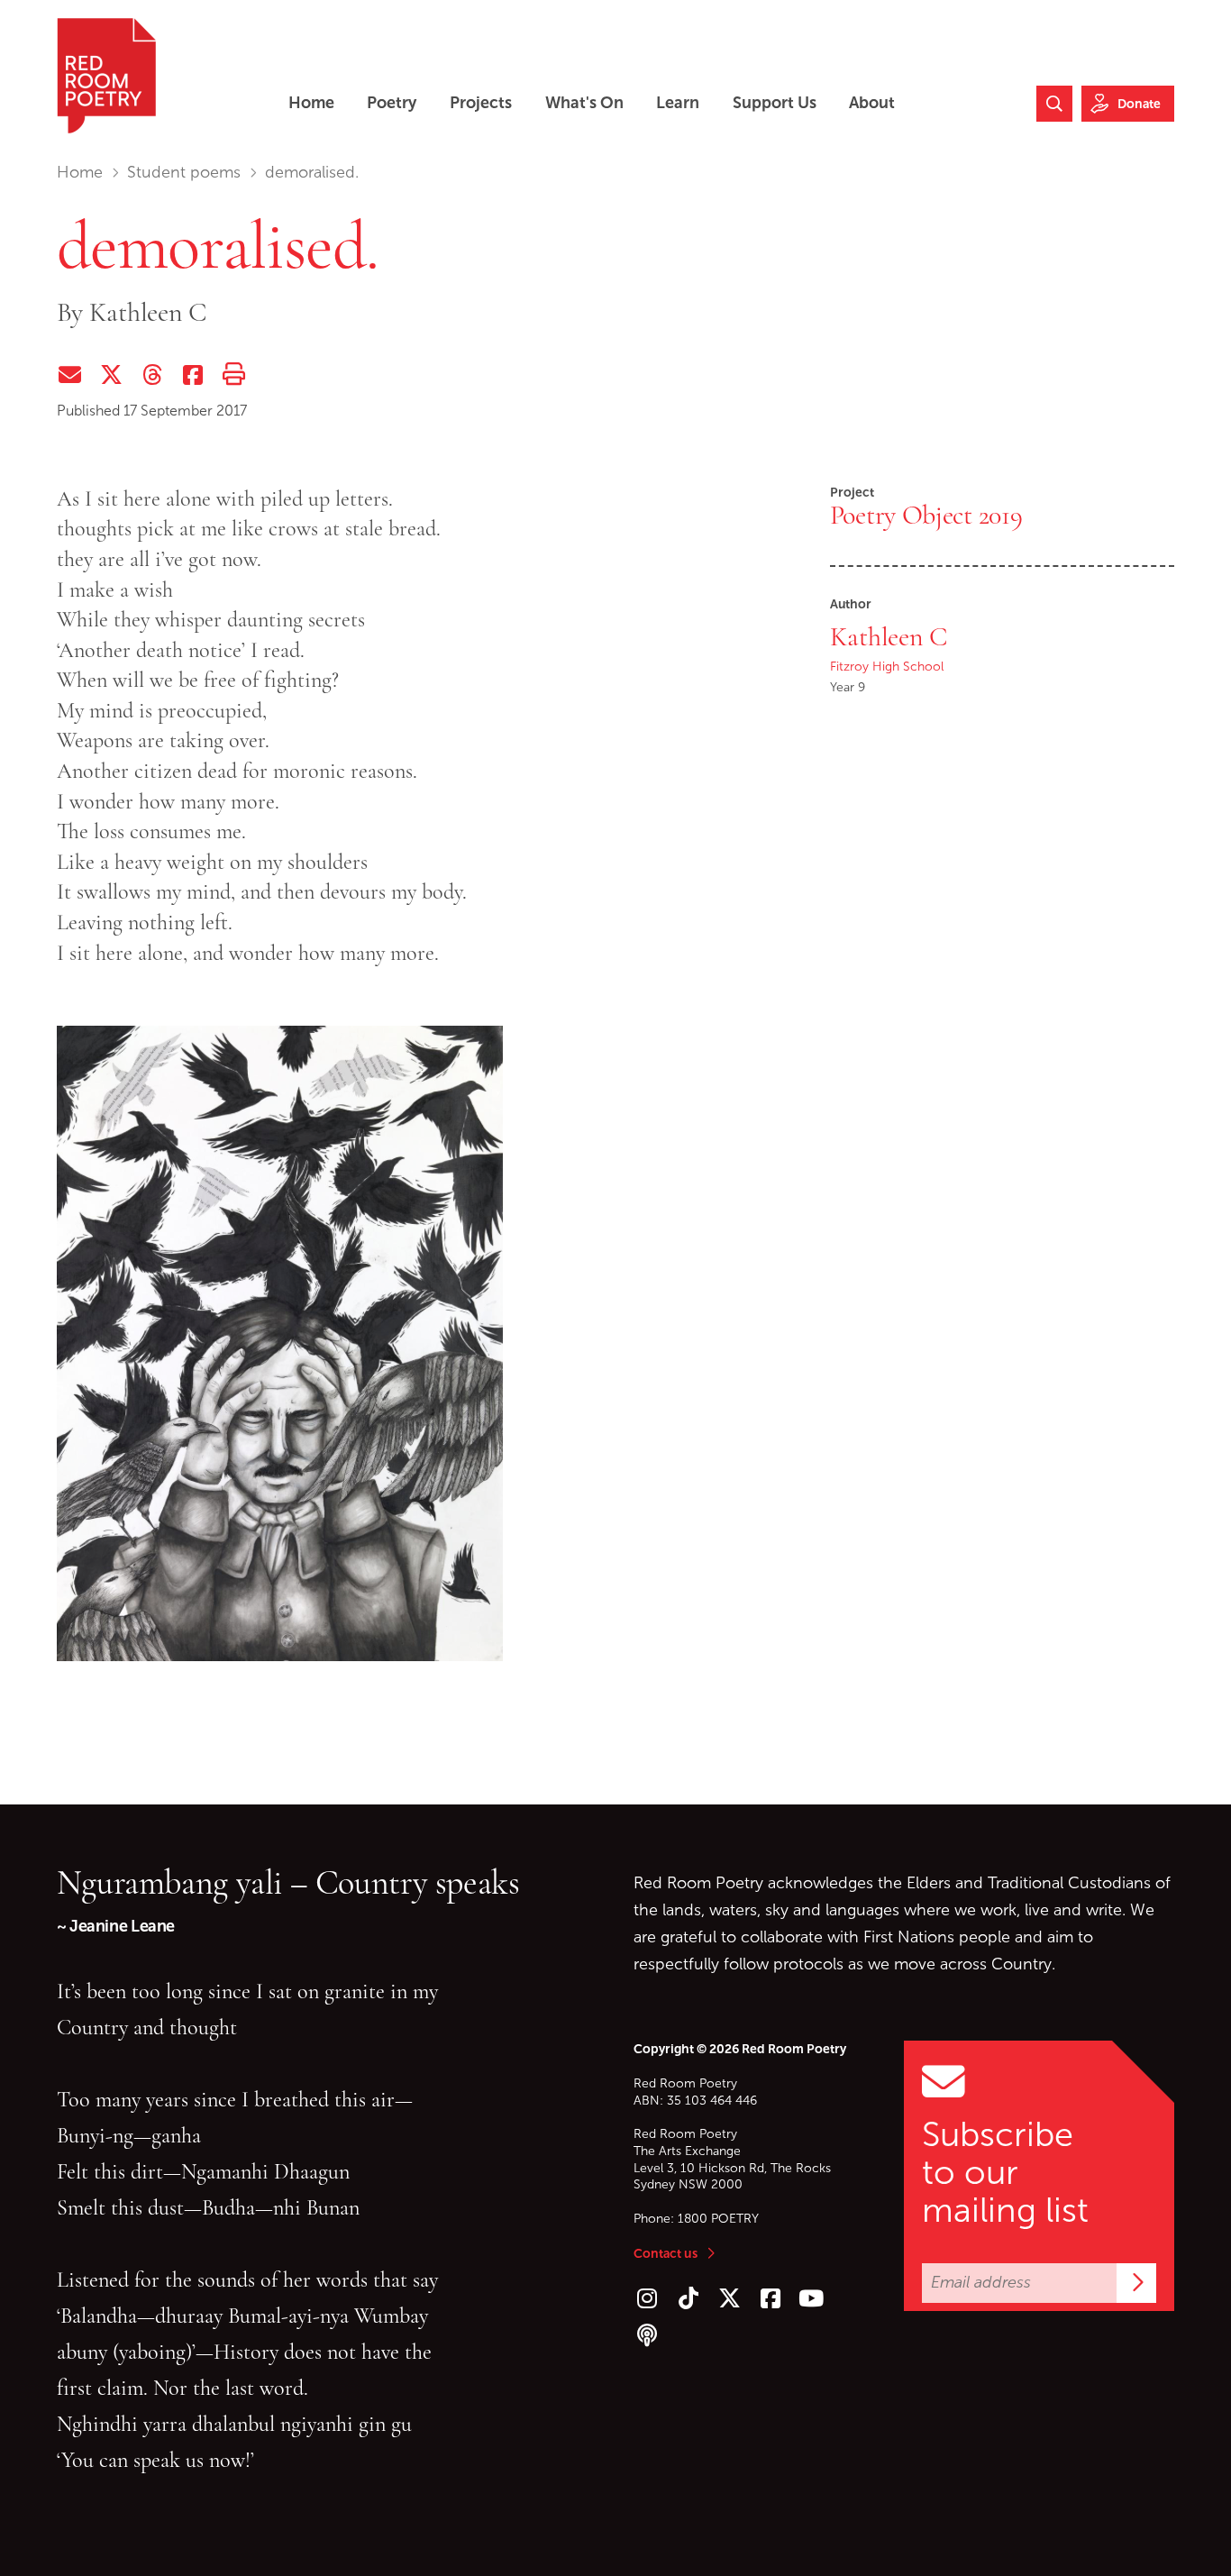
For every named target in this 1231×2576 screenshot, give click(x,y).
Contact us (666, 2253)
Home (80, 172)
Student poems (184, 172)
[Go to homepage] (106, 76)
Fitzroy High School (887, 667)
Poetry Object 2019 (926, 515)
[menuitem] (311, 103)
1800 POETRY (718, 2219)
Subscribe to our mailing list (1005, 2172)
